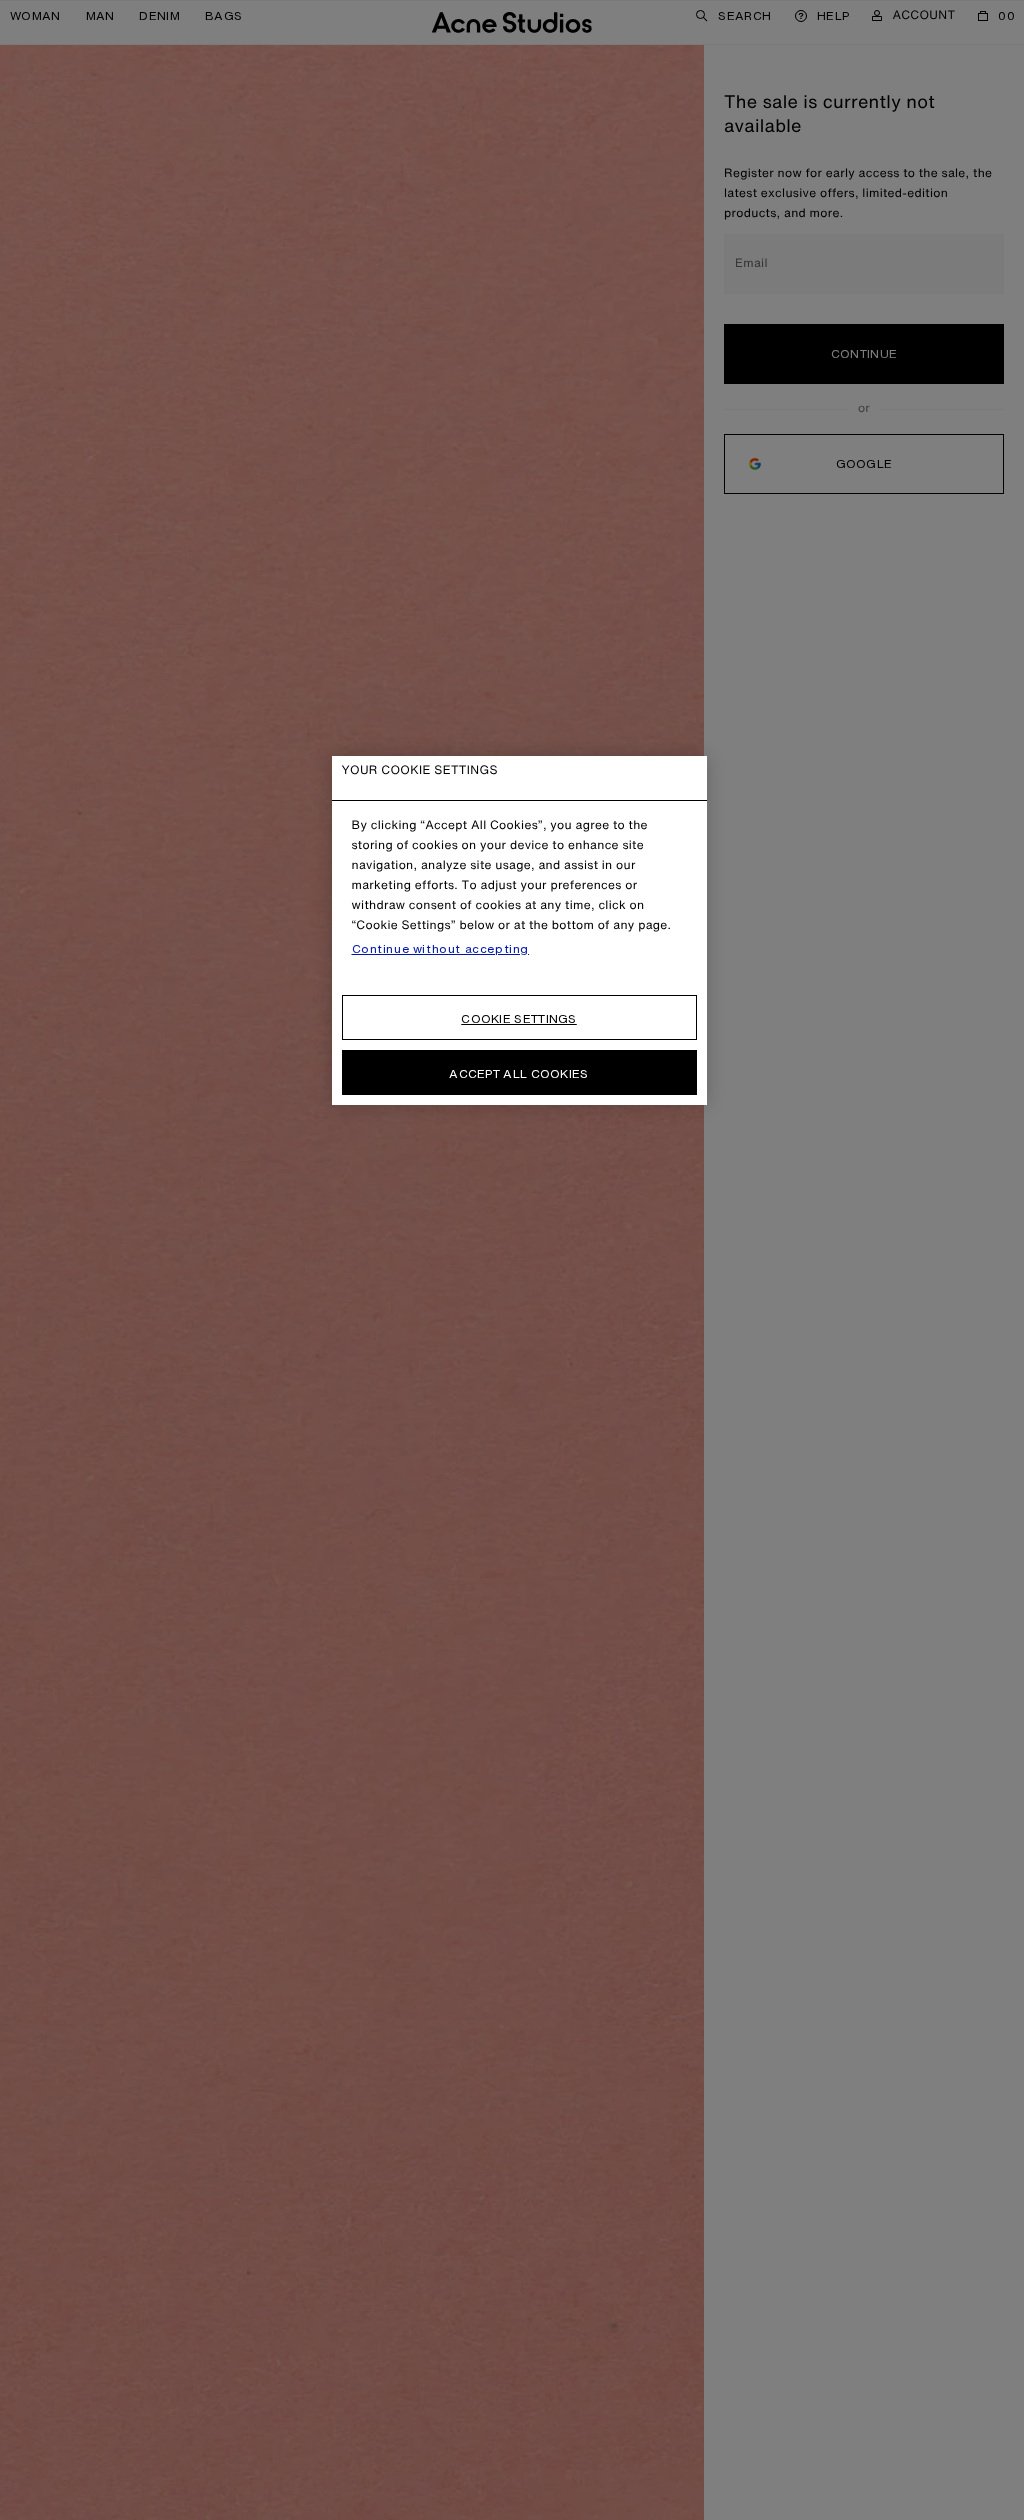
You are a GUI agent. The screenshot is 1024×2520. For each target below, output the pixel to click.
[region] (519, 930)
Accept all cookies (518, 1073)
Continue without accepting (441, 949)
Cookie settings (519, 1018)
